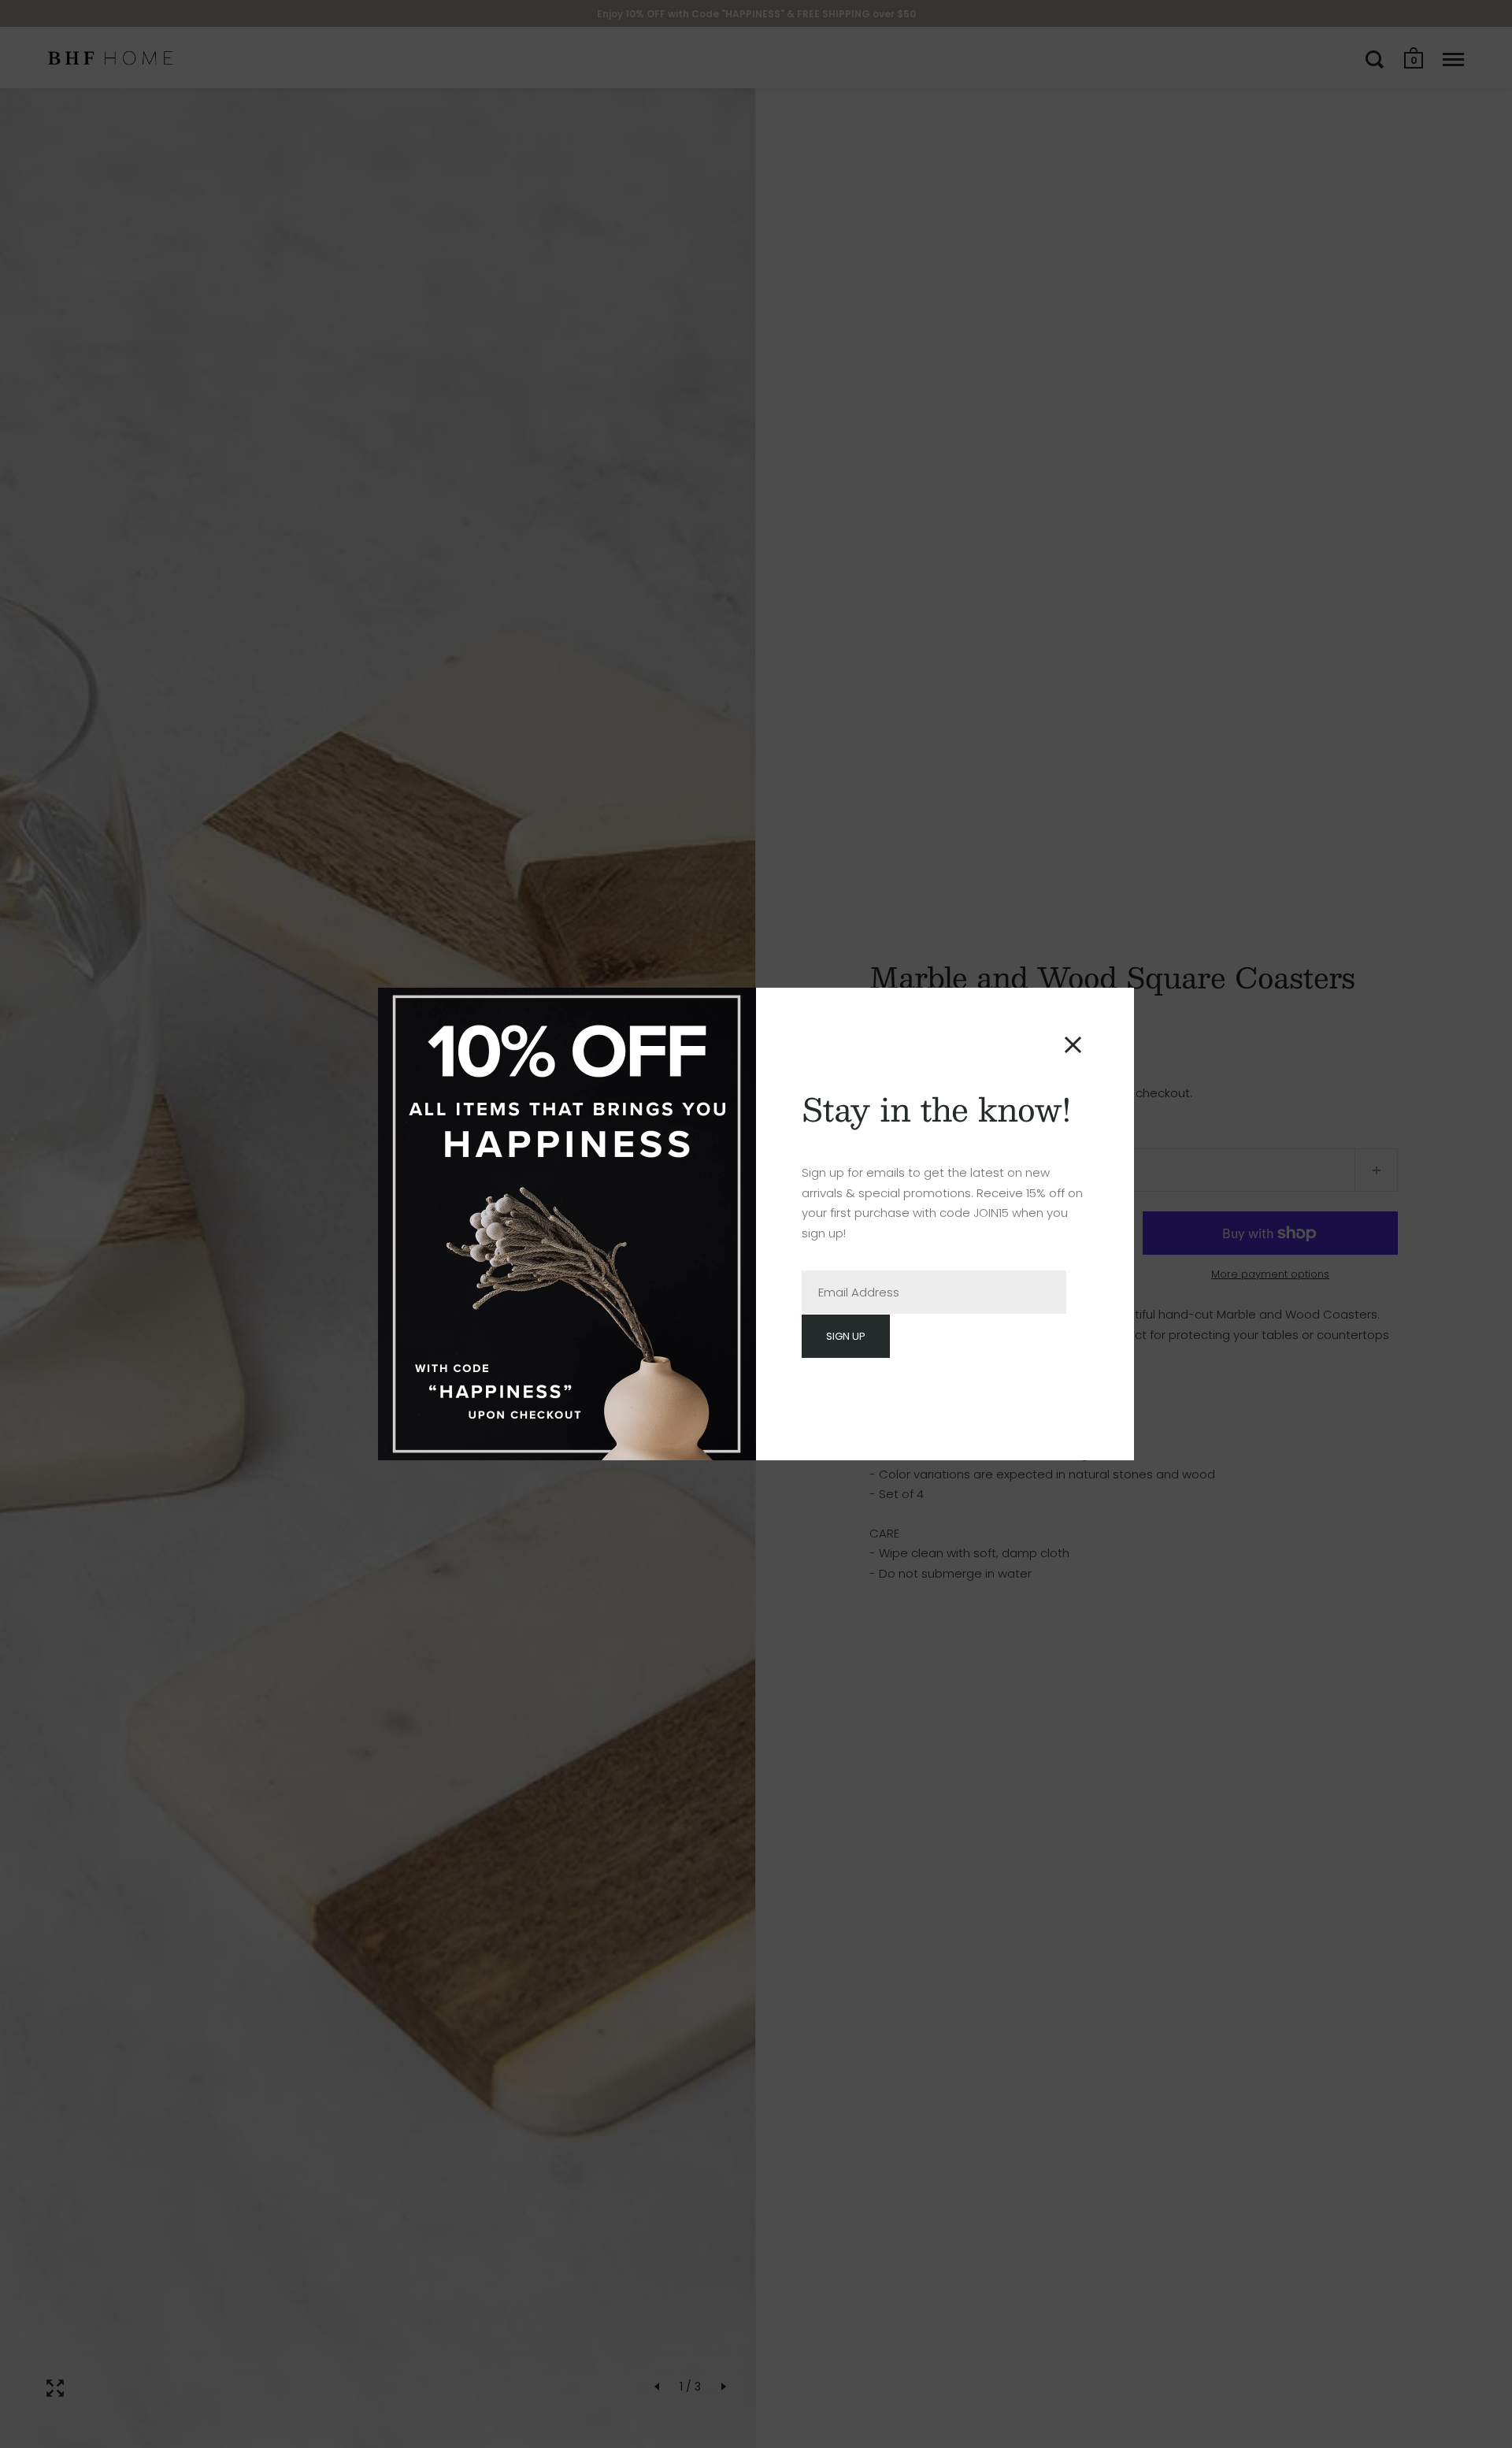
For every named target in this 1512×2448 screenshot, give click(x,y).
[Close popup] (1073, 1045)
